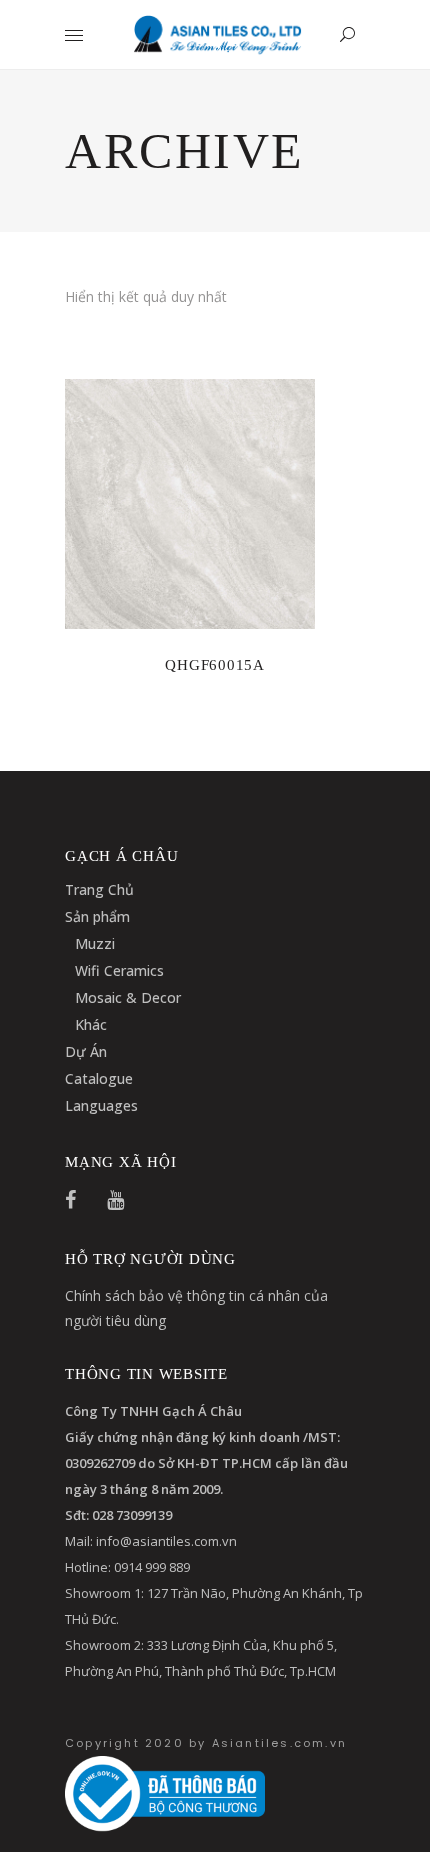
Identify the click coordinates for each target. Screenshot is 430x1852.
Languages (101, 1105)
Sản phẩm (97, 916)
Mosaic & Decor (128, 997)
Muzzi (95, 943)
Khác (91, 1024)
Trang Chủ (99, 889)
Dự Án (86, 1051)
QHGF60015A (215, 665)
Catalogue (99, 1078)
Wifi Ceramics (119, 970)
